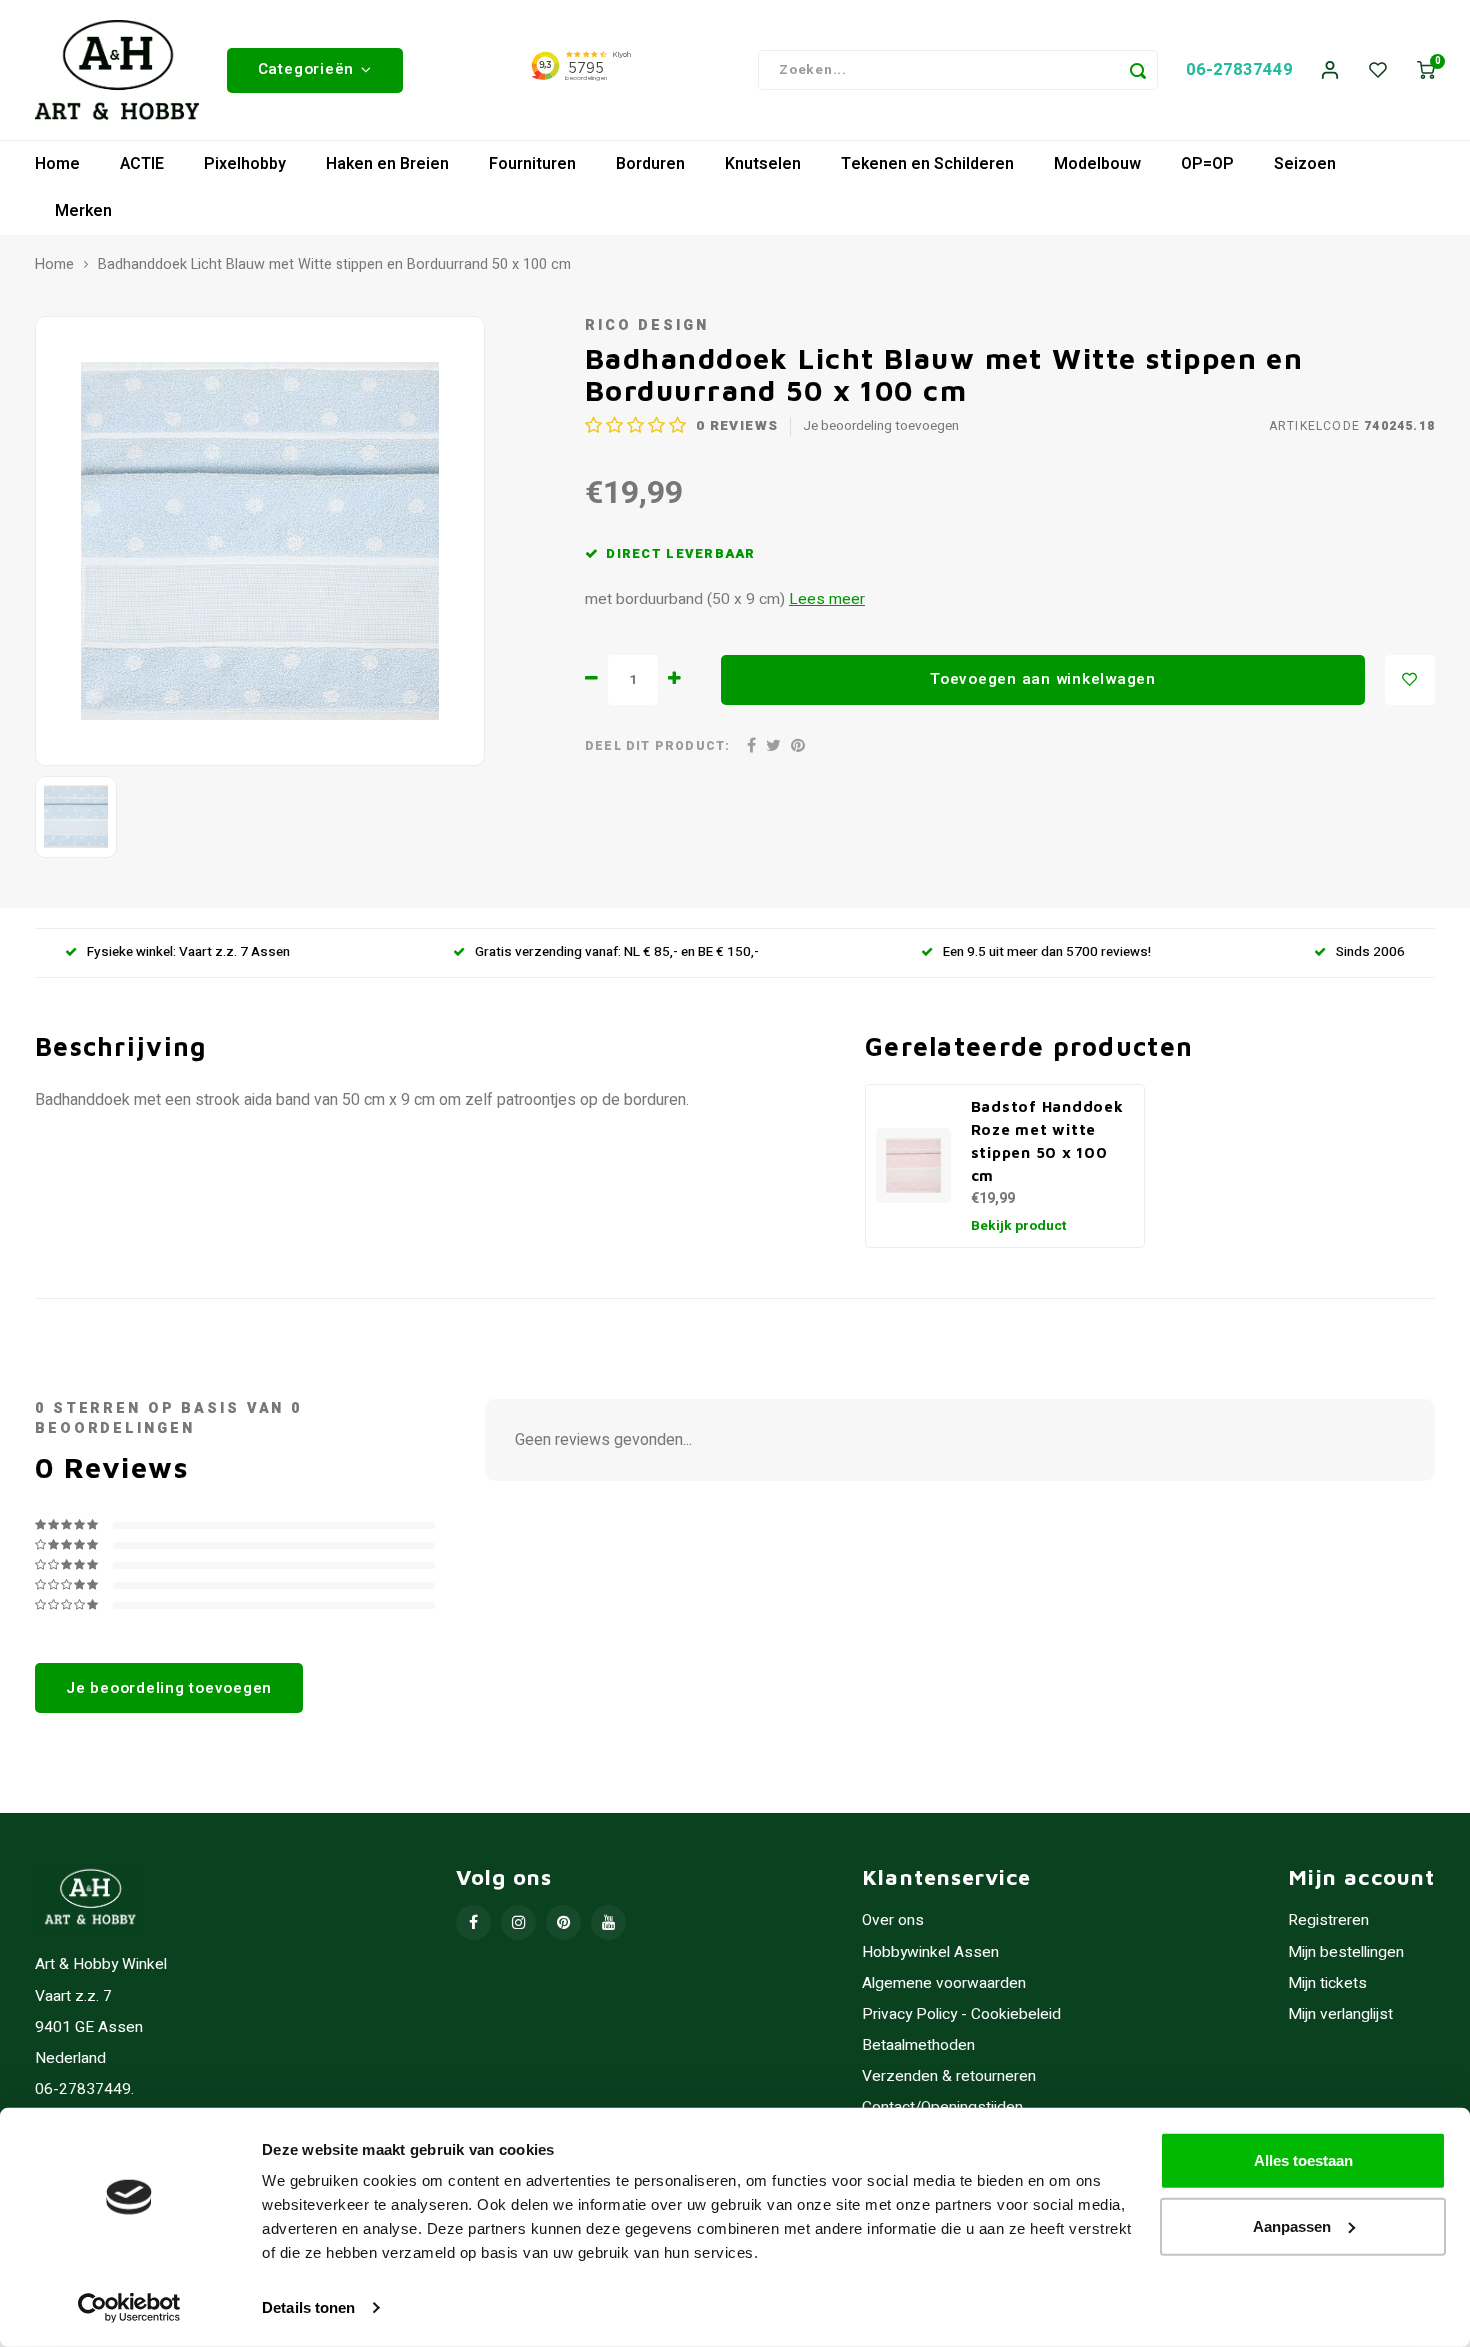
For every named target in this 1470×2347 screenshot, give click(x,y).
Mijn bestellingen (1346, 1952)
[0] (1426, 70)
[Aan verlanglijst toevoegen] (1410, 680)
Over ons (893, 1920)
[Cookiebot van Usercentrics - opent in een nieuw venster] (129, 2308)
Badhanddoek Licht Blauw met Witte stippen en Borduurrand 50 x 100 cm (334, 265)
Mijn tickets (1327, 1983)
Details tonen (308, 2307)
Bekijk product (1019, 1226)
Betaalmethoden (918, 2045)
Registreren (1328, 1920)
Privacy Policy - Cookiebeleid (961, 2014)
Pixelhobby (245, 164)
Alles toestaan (1303, 2160)
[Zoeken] (1138, 70)
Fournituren (532, 164)
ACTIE (142, 164)
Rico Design (647, 325)
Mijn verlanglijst (1340, 2014)
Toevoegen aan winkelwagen (1043, 679)
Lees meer (827, 599)
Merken (83, 211)
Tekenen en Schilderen (927, 164)
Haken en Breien (387, 164)
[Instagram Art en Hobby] (518, 1922)
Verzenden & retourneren (949, 2076)
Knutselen (763, 164)
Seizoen (1305, 164)
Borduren (650, 164)
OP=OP (1207, 164)
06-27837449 (1239, 69)
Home (57, 164)
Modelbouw (1097, 164)
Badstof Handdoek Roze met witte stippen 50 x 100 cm (1047, 1140)
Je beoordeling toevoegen (881, 426)
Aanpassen (1292, 2225)
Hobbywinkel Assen (930, 1952)
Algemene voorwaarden (944, 1983)
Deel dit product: (657, 746)
